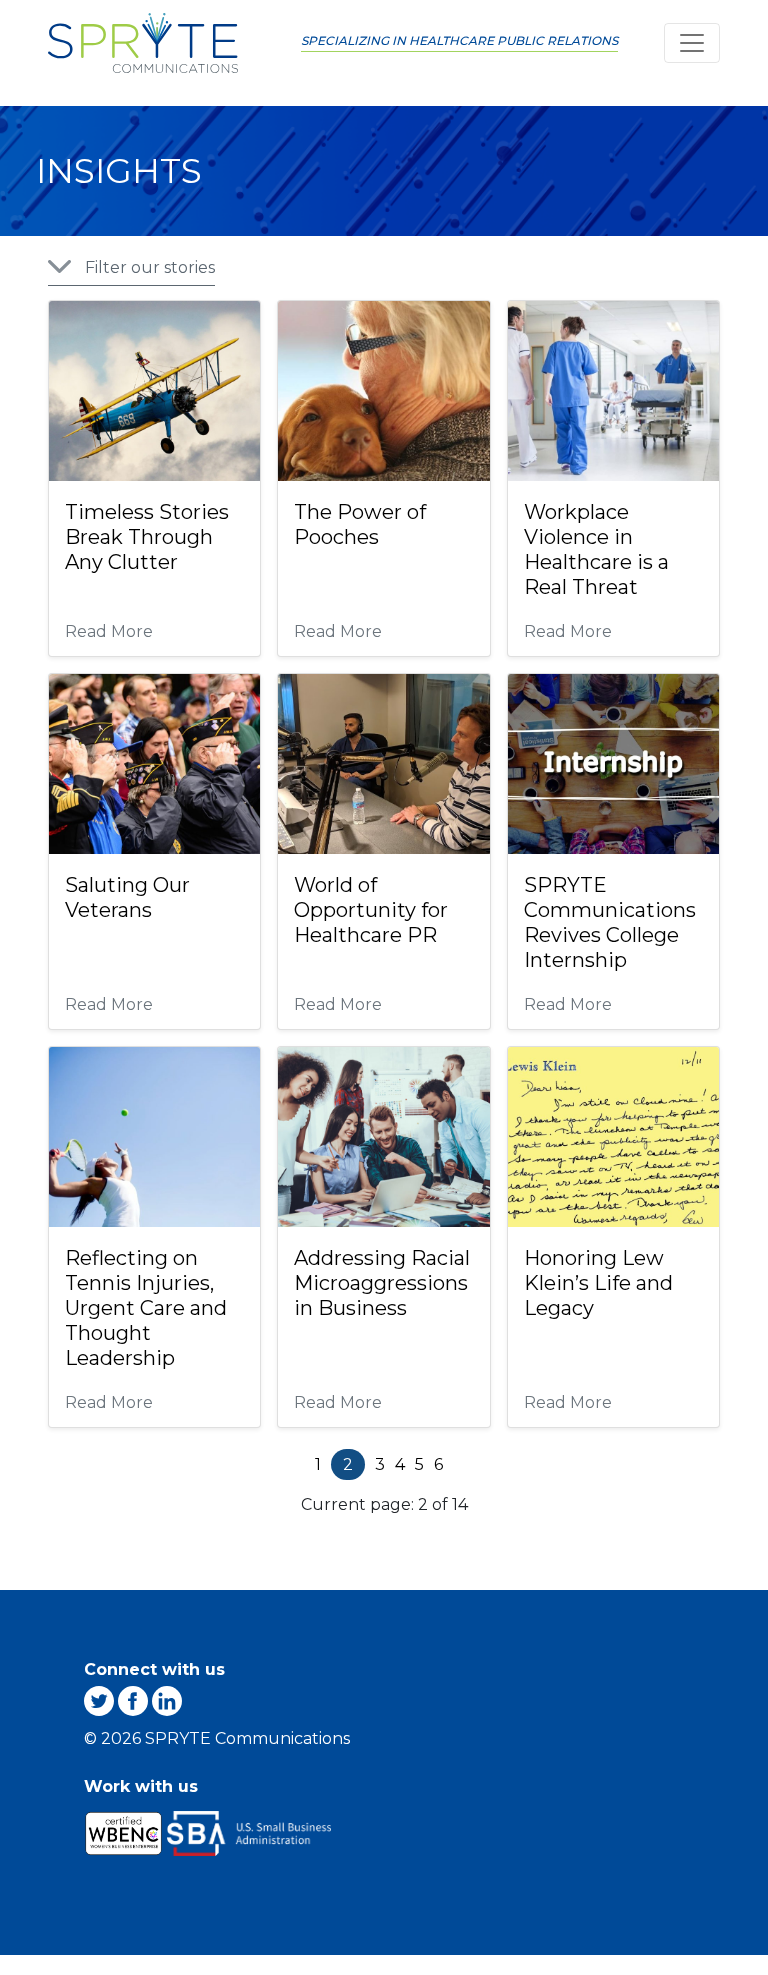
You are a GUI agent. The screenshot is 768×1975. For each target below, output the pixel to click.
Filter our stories (150, 267)
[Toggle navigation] (692, 43)
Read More (109, 632)
